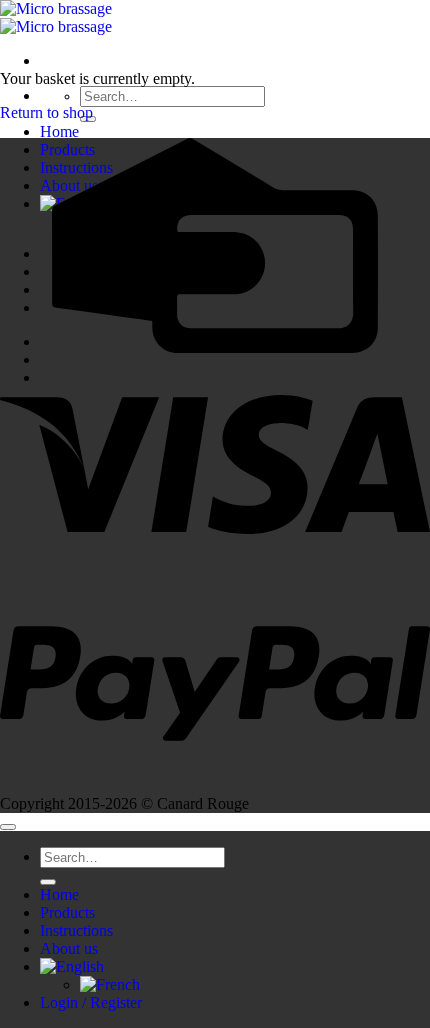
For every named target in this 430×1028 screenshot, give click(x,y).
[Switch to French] (110, 984)
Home (59, 131)
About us (69, 948)
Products (67, 912)
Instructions (76, 930)
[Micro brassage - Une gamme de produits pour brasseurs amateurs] (56, 17)
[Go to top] (8, 827)
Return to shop (46, 112)
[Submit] (48, 882)
